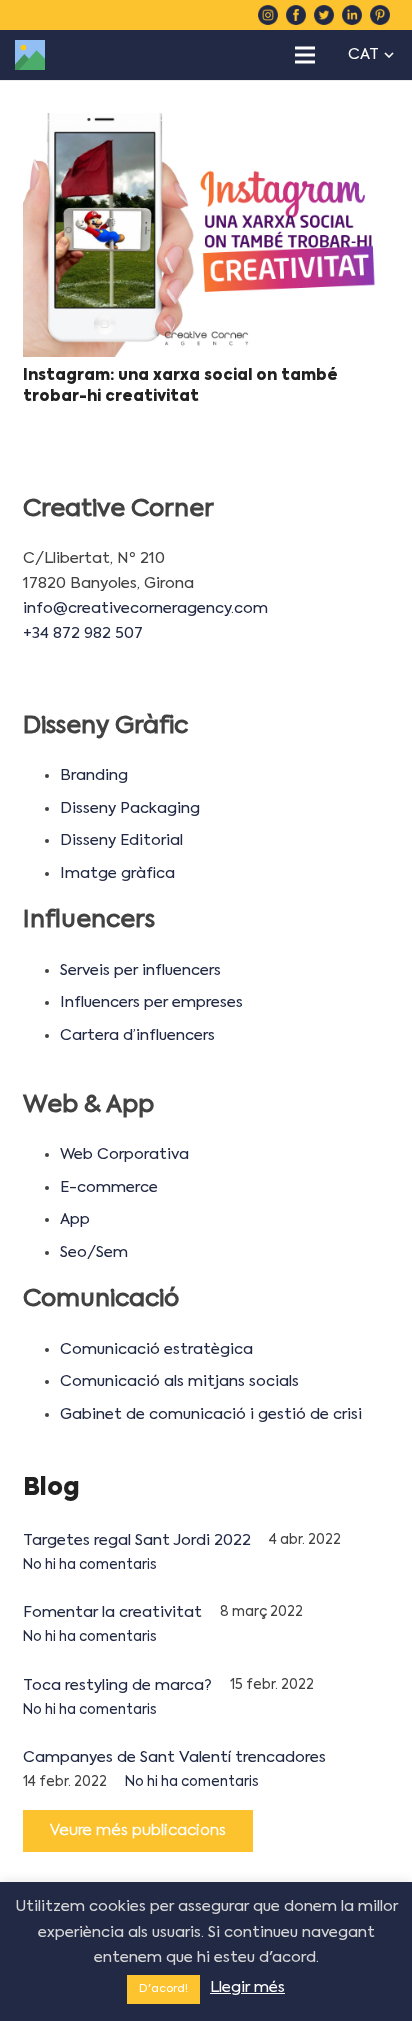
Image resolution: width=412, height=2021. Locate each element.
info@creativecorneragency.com (145, 608)
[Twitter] (324, 15)
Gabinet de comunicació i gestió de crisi (211, 1414)
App (75, 1219)
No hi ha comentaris (90, 1565)
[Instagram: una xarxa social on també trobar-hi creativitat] (206, 235)
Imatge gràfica (117, 873)
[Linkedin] (352, 15)
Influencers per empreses (151, 1002)
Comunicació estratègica (156, 1349)
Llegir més (247, 1987)
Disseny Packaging (130, 808)
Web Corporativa (124, 1154)
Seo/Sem (94, 1252)
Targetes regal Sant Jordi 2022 (137, 1540)
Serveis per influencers (140, 970)
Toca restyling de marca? (117, 1685)
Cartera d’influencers (137, 1035)
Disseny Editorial (121, 840)
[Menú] (305, 55)
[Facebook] (296, 15)
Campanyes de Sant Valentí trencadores (174, 1757)
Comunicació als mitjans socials (179, 1381)
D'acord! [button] (163, 1989)
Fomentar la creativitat (112, 1612)
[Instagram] (268, 15)
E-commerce (109, 1187)
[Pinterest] (380, 15)
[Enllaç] (30, 55)
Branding (94, 775)
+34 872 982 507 (83, 633)
